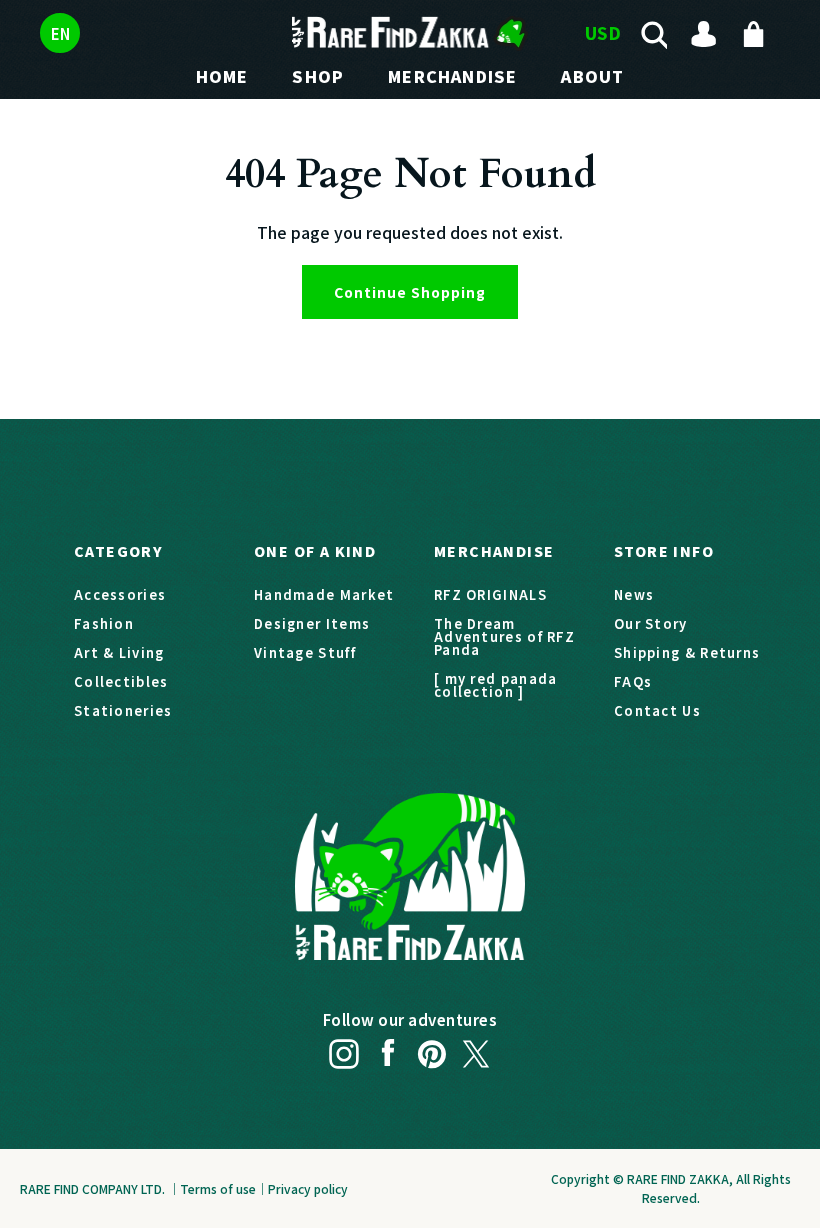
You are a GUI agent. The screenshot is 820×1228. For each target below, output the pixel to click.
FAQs (633, 681)
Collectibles (121, 681)
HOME (222, 76)
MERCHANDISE (452, 76)
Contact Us (657, 710)
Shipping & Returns (687, 652)
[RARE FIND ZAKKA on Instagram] (344, 1048)
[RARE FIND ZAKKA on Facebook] (388, 1048)
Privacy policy (308, 1188)
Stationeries (123, 710)
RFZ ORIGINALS (490, 594)
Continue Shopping (410, 292)
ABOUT (592, 76)
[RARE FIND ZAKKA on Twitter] (476, 1048)
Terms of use (218, 1188)
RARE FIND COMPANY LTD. (92, 1188)
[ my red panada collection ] (496, 685)
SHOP (318, 76)
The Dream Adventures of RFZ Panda (504, 636)
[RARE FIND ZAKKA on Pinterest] (432, 1048)
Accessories (120, 594)
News (634, 594)
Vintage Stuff (305, 652)
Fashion (104, 623)
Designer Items (312, 623)
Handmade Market (324, 594)
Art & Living (119, 652)
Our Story (651, 623)
